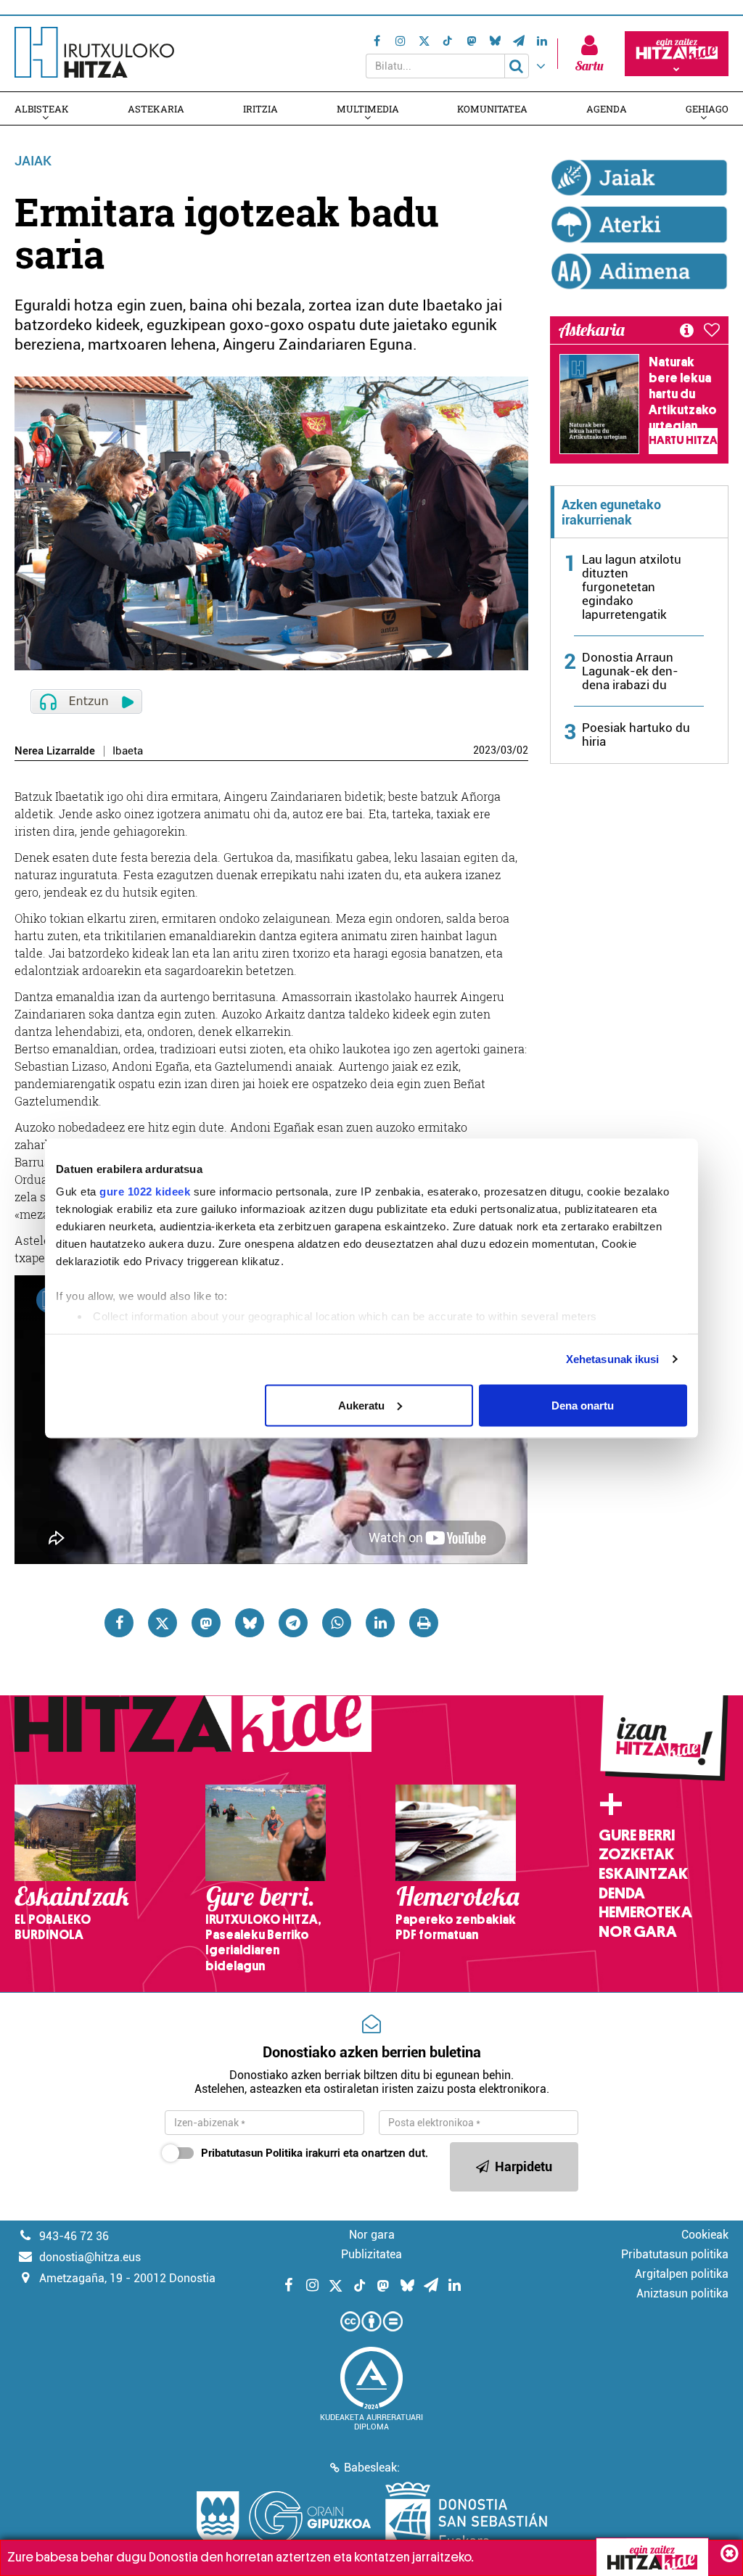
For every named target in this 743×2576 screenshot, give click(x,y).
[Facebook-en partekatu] (119, 1623)
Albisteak (42, 109)
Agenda (607, 109)
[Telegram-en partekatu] (293, 1623)
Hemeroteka (645, 1912)
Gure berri (637, 1835)
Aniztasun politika (682, 2293)
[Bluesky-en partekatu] (250, 1623)
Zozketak (636, 1854)
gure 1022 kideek (145, 1192)
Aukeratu (361, 1405)
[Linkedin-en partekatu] (380, 1623)
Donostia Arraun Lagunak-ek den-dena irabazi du (630, 671)
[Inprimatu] (424, 1623)
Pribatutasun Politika (252, 2153)
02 (522, 750)
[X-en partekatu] (163, 1623)
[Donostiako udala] (466, 2518)
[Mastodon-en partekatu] (206, 1623)
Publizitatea (371, 2254)
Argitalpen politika (682, 2274)
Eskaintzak (643, 1874)
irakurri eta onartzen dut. (315, 2153)
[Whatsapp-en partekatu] (337, 1623)
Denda (622, 1893)
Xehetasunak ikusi (613, 1359)
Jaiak (33, 161)
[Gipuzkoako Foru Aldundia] (284, 2518)
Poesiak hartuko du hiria (636, 734)
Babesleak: (372, 2468)
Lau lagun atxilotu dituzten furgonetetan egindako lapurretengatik (632, 587)
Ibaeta (128, 751)
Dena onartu (583, 1405)
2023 (485, 750)
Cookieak (705, 2235)
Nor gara (638, 1932)
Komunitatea (492, 109)
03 (506, 750)
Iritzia (260, 109)
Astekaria (156, 109)
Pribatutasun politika (675, 2254)
